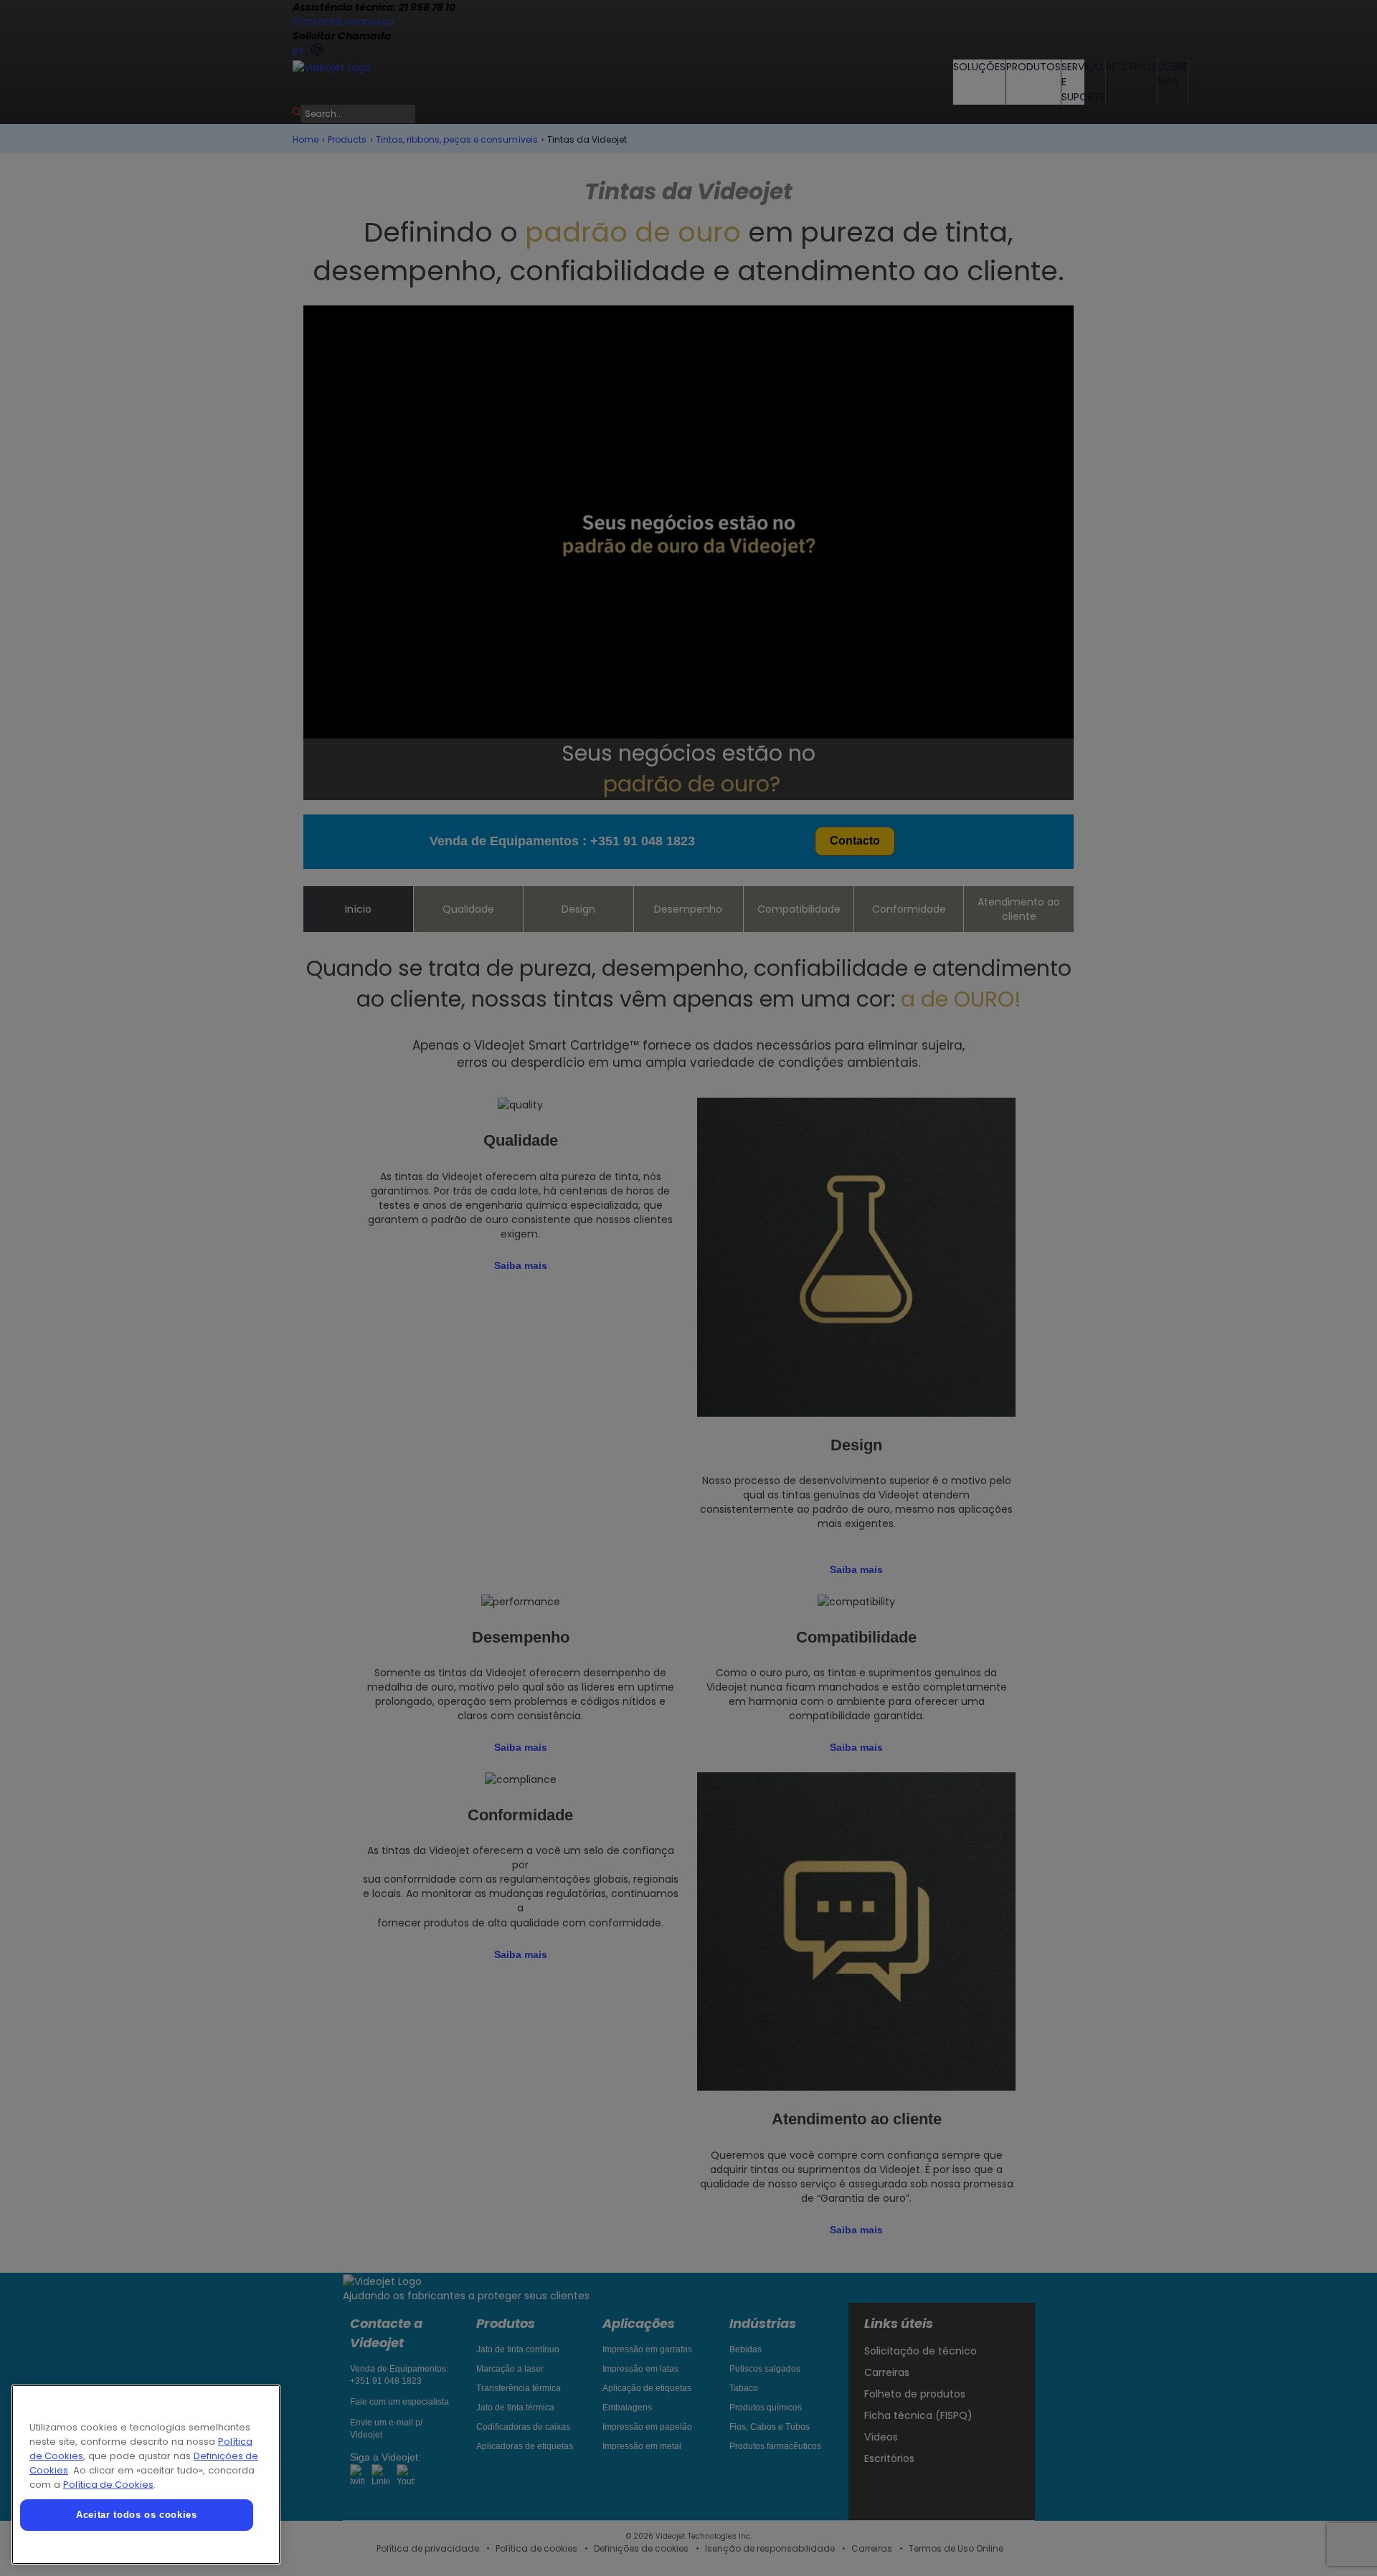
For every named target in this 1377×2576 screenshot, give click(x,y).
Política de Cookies (108, 2485)
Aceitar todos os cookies (137, 2515)
